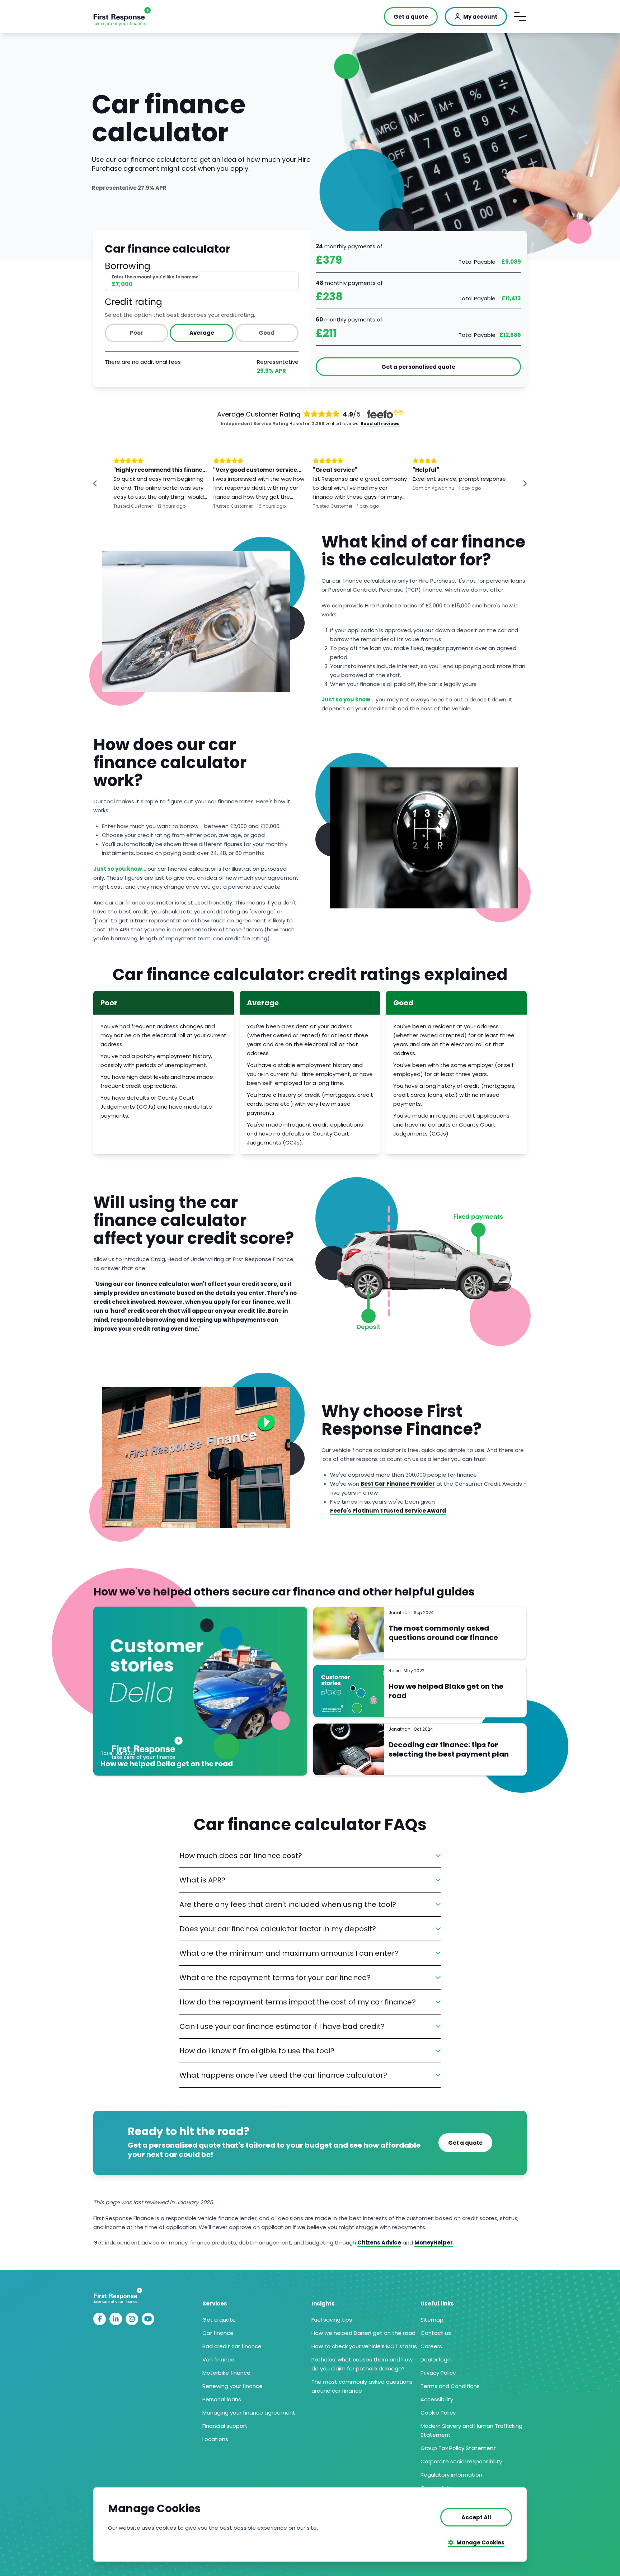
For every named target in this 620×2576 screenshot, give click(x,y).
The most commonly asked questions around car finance (443, 1633)
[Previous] (102, 483)
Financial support (225, 2426)
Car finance (218, 2333)
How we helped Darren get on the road (363, 2333)
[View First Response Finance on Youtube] (148, 2319)
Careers (431, 2346)
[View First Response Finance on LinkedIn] (116, 2319)
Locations (215, 2439)
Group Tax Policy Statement (458, 2448)
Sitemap (432, 2320)
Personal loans (222, 2399)
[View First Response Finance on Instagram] (132, 2319)
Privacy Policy (438, 2373)
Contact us (436, 2333)
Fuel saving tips (332, 2320)
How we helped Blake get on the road (446, 1691)
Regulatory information (451, 2475)
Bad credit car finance (232, 2346)
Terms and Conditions (450, 2386)
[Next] (518, 483)
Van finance (218, 2359)
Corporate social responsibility (461, 2461)
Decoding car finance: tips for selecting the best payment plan (449, 1749)
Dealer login (436, 2359)
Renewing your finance (232, 2386)
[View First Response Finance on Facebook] (100, 2319)
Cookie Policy (438, 2413)
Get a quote (219, 2320)
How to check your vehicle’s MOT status (364, 2346)
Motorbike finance (226, 2373)
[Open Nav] (520, 17)
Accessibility (437, 2399)
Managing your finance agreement (249, 2413)
